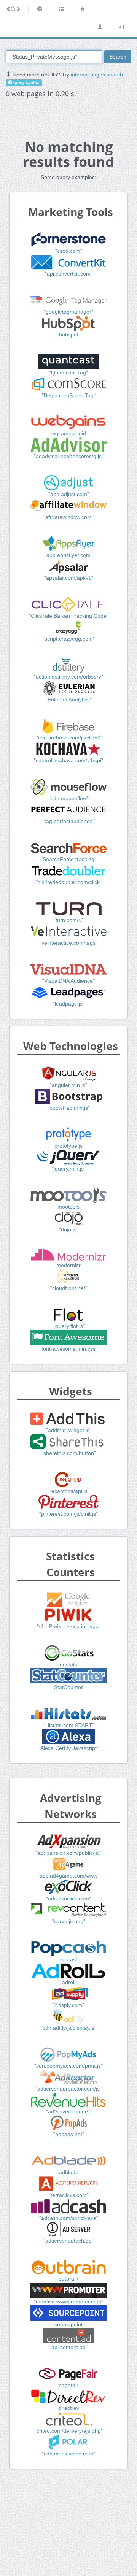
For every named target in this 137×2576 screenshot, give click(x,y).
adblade (69, 2172)
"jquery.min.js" (69, 1169)
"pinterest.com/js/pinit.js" (68, 1514)
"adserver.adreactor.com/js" (68, 2089)
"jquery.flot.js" (69, 1326)
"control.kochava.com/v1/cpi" (68, 760)
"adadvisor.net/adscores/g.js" (69, 456)
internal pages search (97, 75)
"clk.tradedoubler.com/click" (69, 882)
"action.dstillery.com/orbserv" (68, 677)
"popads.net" (69, 2134)
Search (118, 57)
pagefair (68, 2385)
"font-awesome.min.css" (68, 1349)
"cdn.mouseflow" (69, 798)
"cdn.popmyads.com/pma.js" (68, 2066)
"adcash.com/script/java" (69, 2218)
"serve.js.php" (69, 1921)
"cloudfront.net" (69, 1288)
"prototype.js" (68, 1146)
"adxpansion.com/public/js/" (69, 1853)
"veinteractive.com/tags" (68, 943)
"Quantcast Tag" (68, 373)
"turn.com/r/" (69, 920)
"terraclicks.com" (69, 2195)
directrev (69, 2408)
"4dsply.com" (69, 2005)
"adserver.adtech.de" (68, 2241)
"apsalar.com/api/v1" (69, 578)
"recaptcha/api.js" (68, 1491)
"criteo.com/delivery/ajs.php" (69, 2431)
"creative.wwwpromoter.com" (68, 2302)
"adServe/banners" (69, 2111)
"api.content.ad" (68, 2347)
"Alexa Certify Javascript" (68, 1748)
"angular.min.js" (68, 1085)
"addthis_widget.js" (69, 1430)
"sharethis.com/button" (69, 1453)
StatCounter (68, 1687)
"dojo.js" (69, 1229)
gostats (68, 1664)
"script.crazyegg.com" (69, 639)
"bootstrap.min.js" (69, 1108)
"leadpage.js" (69, 1004)
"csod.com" (69, 251)
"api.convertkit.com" (69, 274)
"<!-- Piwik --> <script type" (69, 1626)
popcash (68, 1959)
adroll (69, 1982)
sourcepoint (68, 2324)
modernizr (68, 1265)
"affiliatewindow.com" (68, 517)
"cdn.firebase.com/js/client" (68, 738)
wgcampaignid (69, 433)
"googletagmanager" (68, 312)
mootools (68, 1207)
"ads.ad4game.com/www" (68, 1876)
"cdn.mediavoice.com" (68, 2454)
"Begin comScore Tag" (69, 395)
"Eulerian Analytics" (69, 700)
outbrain (68, 2279)
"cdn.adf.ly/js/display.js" (68, 2028)
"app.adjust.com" (69, 494)
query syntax (26, 82)
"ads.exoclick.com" (68, 1899)
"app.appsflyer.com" (68, 555)
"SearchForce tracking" (68, 859)
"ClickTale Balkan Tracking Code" (69, 616)
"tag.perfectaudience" (68, 821)
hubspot (69, 335)
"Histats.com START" (69, 1725)
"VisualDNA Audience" (68, 981)
